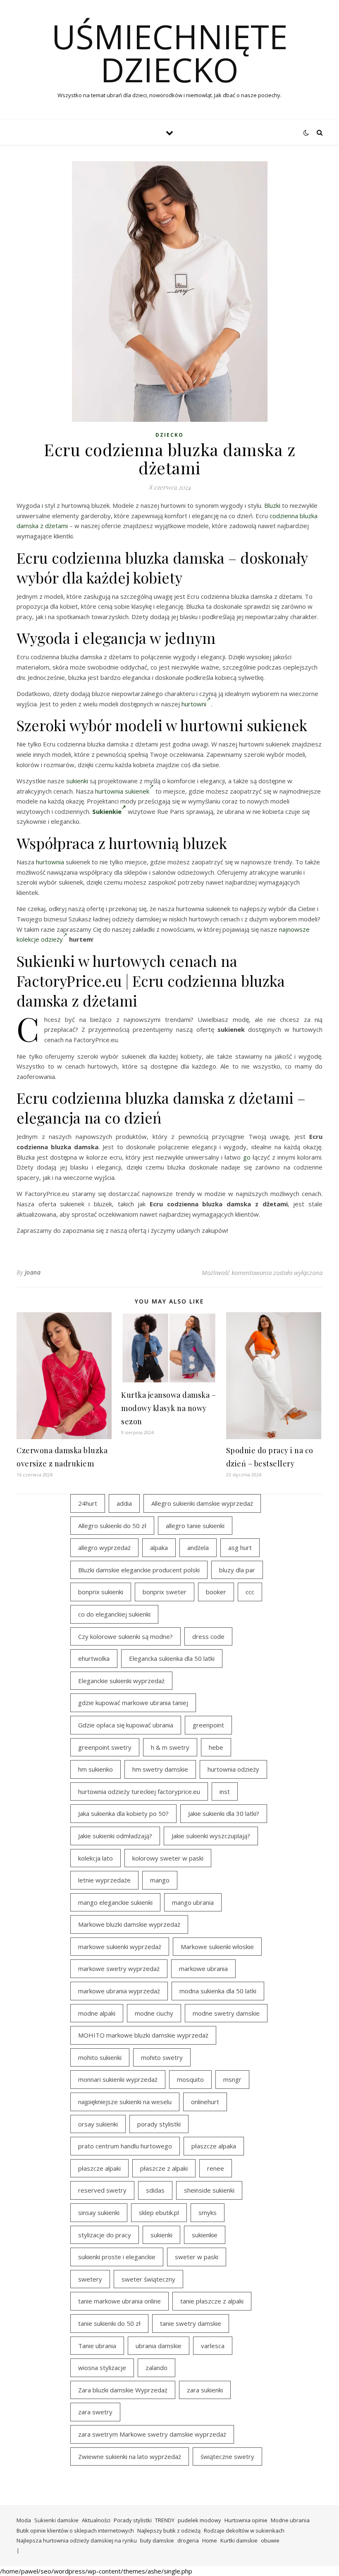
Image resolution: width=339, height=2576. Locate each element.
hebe (216, 1747)
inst (225, 1791)
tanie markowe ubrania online (119, 2301)
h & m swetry (170, 1747)
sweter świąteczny (148, 2279)
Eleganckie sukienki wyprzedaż (121, 1681)
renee (216, 2168)
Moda (24, 2520)
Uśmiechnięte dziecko (170, 53)
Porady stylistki (133, 2520)
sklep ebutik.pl (159, 2212)
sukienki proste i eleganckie (117, 2257)
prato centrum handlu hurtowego (125, 2146)
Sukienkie (107, 811)
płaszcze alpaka (214, 2146)
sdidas (155, 2190)
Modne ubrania (290, 2520)
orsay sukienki (98, 2124)
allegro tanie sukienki (195, 1526)
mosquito (190, 2079)
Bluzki (272, 505)
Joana (33, 1272)
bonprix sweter (165, 1592)
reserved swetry (102, 2190)
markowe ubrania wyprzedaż (119, 1991)
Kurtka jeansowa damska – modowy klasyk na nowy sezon (168, 1408)
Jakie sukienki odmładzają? (115, 1836)
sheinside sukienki (209, 2190)
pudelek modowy (199, 2520)
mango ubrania (193, 1902)
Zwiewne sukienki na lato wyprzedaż (130, 2456)
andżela (198, 1548)
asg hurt (240, 1548)
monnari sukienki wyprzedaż (118, 2079)
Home (210, 2540)
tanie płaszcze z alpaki (212, 2301)
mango (160, 1880)
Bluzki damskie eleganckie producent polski (139, 1570)
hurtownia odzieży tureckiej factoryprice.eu (139, 1791)
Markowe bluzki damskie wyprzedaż (129, 1924)
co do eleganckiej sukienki (114, 1614)
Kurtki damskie (239, 2540)
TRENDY (165, 2520)
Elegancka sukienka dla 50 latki (172, 1658)
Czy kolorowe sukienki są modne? (125, 1636)
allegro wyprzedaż (104, 1548)
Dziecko (169, 435)
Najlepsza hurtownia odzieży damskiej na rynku (77, 2540)
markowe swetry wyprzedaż (119, 1968)
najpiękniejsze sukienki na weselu (125, 2102)
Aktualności (96, 2520)
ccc (250, 1592)
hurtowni (194, 704)
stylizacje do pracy (105, 2235)
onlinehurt (205, 2102)
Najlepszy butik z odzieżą (169, 2531)
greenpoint (208, 1725)
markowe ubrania (203, 1968)
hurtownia (50, 862)
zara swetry (95, 2412)
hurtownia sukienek (122, 791)
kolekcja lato (95, 1858)
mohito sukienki (100, 2057)
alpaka (159, 1548)
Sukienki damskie (56, 2520)
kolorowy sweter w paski (168, 1858)
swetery (90, 2279)
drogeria (188, 2540)
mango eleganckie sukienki (115, 1902)
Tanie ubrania (97, 2346)
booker (216, 1592)
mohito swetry (162, 2057)
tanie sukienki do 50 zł (109, 2323)
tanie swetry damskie (191, 2323)
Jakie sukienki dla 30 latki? (224, 1813)
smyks (208, 2212)
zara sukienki (205, 2390)
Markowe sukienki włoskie (217, 1947)
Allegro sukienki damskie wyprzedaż (202, 1503)
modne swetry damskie (226, 2013)
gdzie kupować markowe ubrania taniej (133, 1703)
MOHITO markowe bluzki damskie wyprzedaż (143, 2035)
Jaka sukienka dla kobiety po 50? (123, 1813)
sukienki (77, 781)
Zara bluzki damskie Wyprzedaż (123, 2390)
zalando (156, 2368)
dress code (208, 1636)
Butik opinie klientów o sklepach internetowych (75, 2531)
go (247, 1157)
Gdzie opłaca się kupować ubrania (126, 1725)
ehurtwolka (94, 1658)
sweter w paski (197, 2257)
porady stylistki (159, 2124)
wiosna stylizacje (102, 2368)
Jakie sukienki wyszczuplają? (211, 1836)
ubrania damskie (159, 2346)
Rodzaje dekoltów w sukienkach (244, 2531)
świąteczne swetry (227, 2456)
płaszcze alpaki (99, 2168)
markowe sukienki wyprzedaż (120, 1947)
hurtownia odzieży (233, 1769)
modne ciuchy (154, 2013)
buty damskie (157, 2540)
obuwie (270, 2540)
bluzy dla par (237, 1570)
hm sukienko (95, 1769)
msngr (232, 2079)
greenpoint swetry (105, 1747)
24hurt (88, 1503)
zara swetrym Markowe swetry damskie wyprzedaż (152, 2434)
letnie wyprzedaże (104, 1880)
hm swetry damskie (160, 1769)
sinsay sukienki (99, 2212)
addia (124, 1503)
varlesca (213, 2346)
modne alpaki (97, 2013)
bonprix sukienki (101, 1592)
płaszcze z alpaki (164, 2168)
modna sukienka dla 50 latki (218, 1991)
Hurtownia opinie (246, 2520)
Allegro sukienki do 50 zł (112, 1526)
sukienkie (205, 2235)
